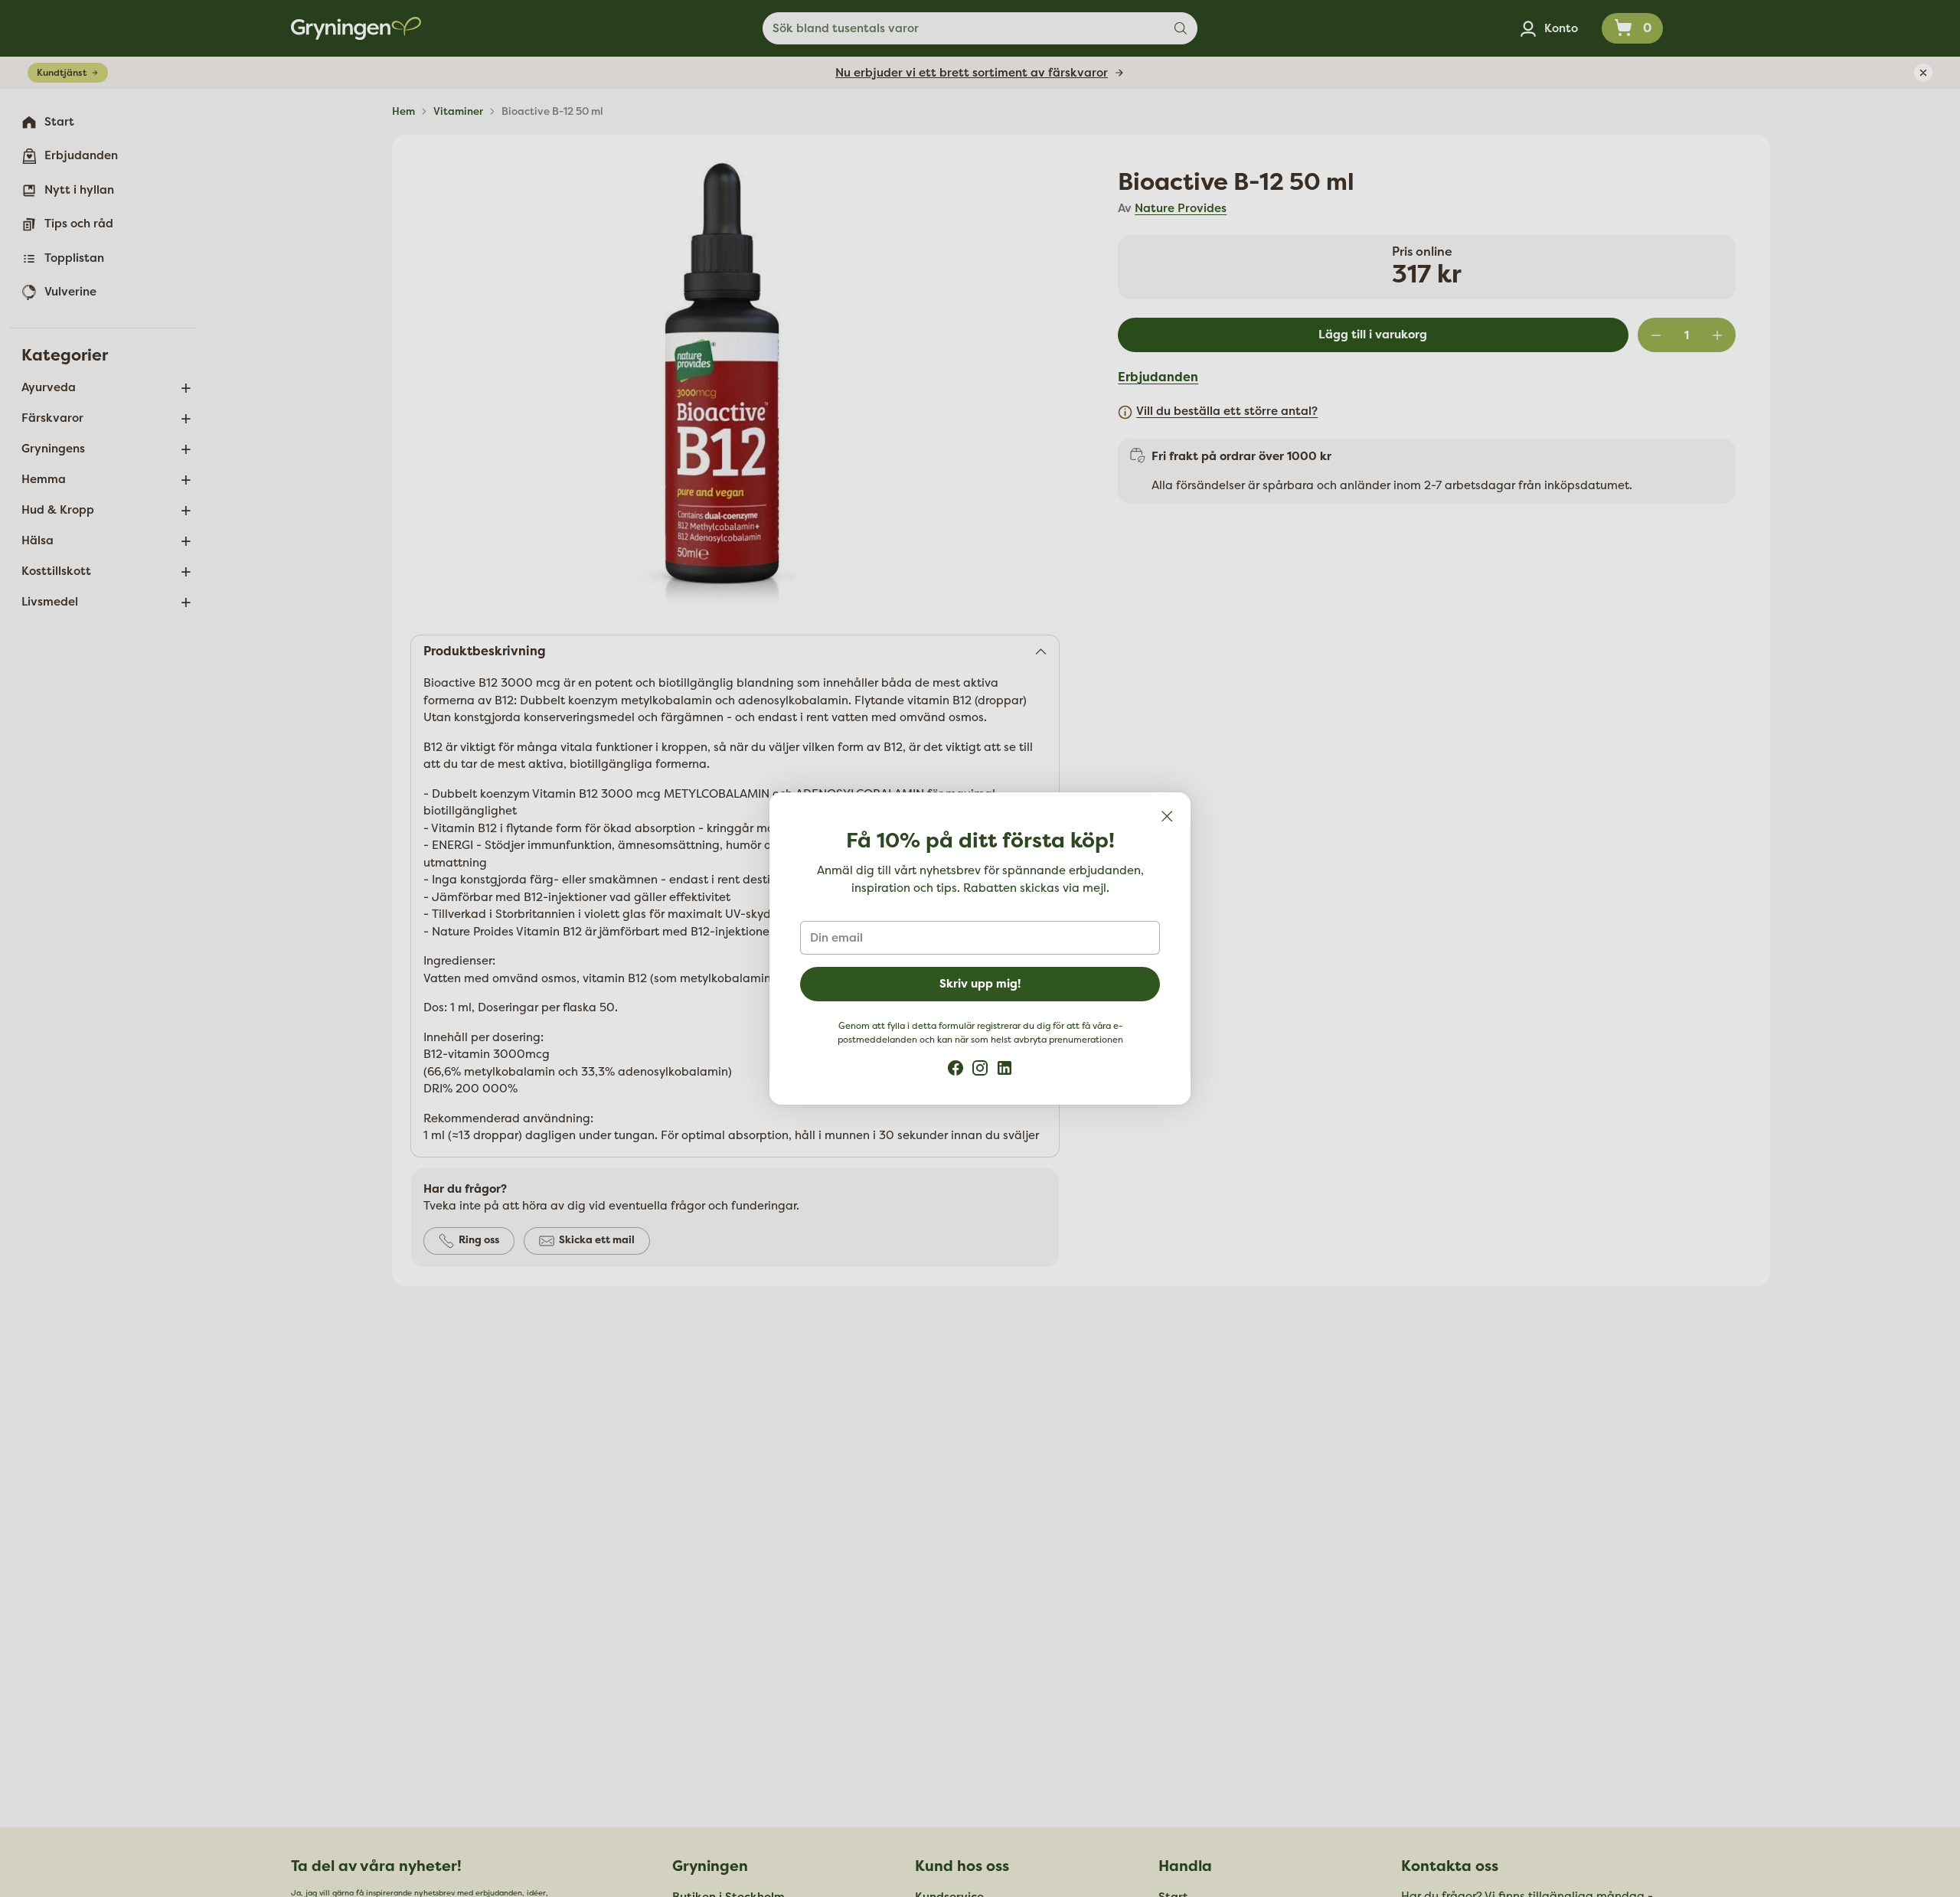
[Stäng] (1167, 816)
